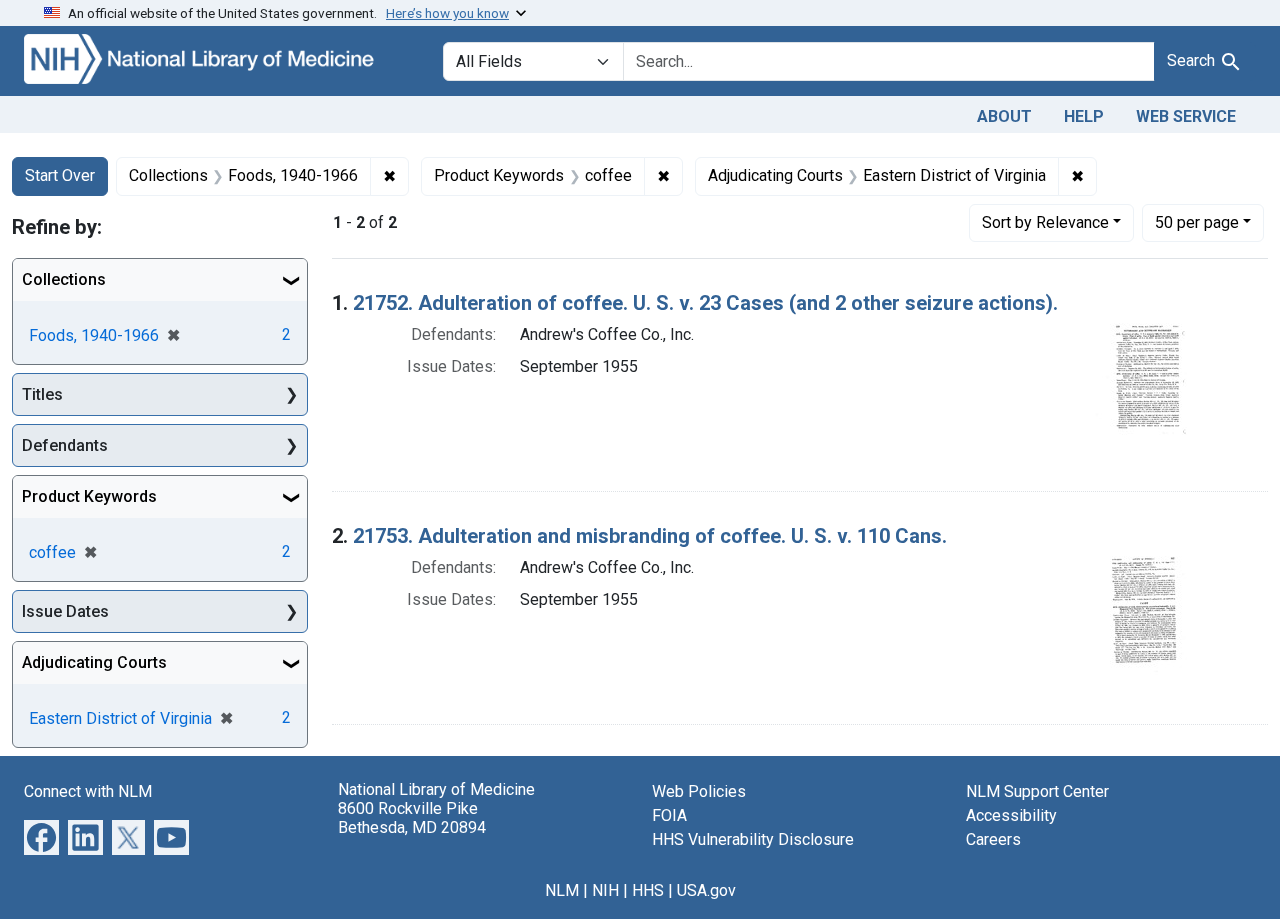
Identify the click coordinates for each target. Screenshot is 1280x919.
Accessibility (1011, 815)
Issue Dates (65, 611)
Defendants (65, 445)
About (1004, 116)
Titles (42, 394)
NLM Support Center (1037, 791)
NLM (562, 890)
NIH (605, 890)
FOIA (669, 815)
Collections (64, 279)
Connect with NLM (88, 791)
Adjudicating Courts (94, 662)
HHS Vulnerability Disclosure (753, 839)
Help (1084, 116)
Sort (1045, 222)
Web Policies (699, 791)
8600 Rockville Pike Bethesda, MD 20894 (412, 818)
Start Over (60, 175)
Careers (993, 839)
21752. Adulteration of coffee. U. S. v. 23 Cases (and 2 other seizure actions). (705, 303)
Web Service (1186, 116)
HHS (648, 890)
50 (1197, 222)
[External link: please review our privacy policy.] (41, 836)
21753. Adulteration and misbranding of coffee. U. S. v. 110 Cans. (650, 536)
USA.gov (706, 890)
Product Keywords (89, 496)
